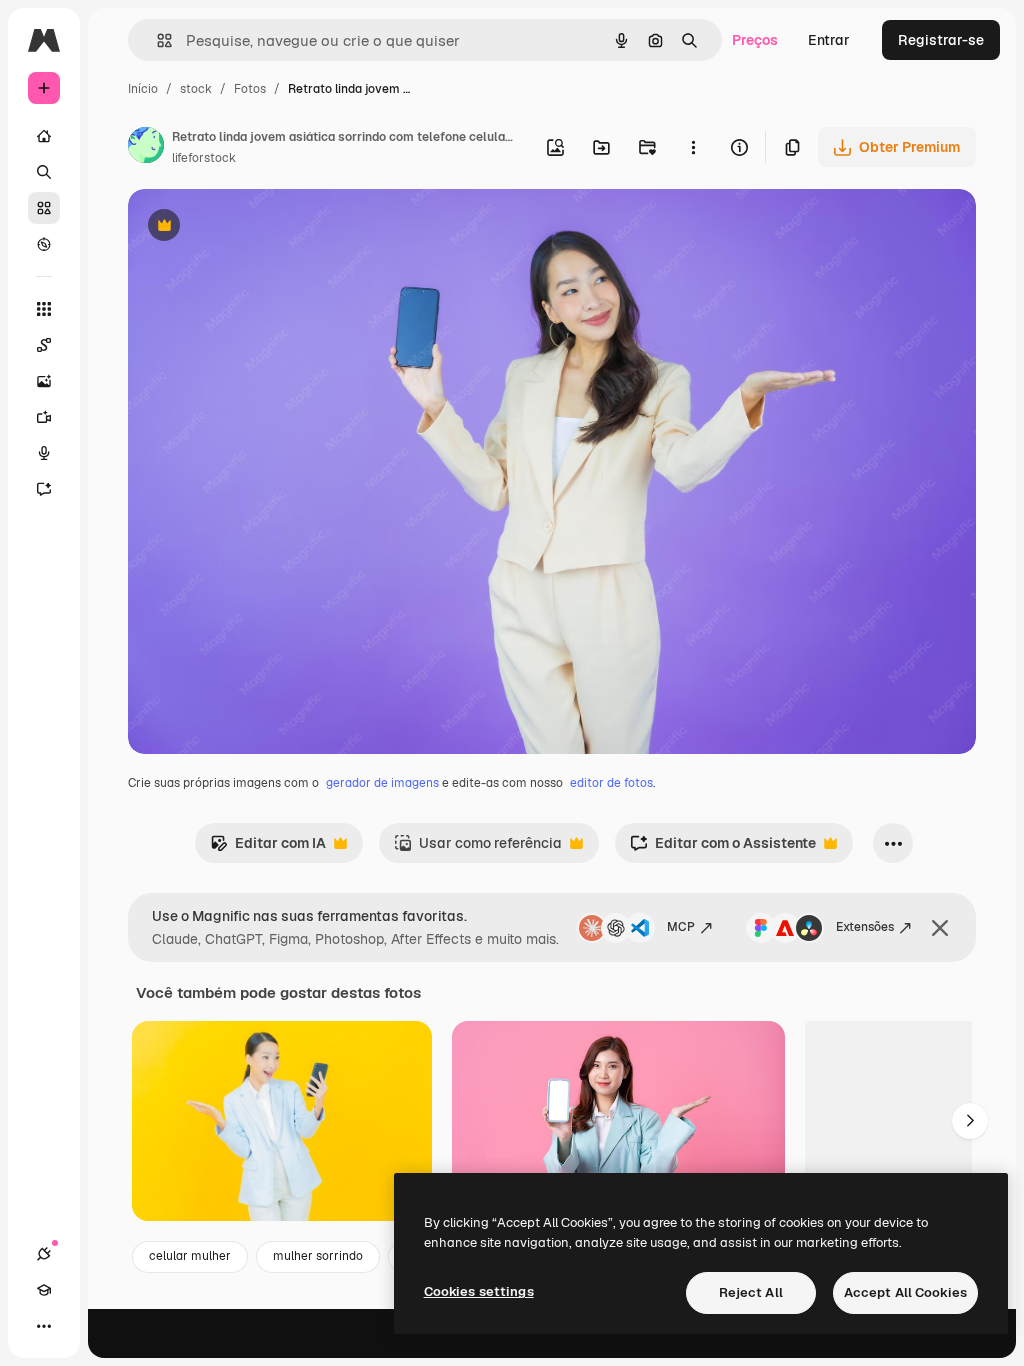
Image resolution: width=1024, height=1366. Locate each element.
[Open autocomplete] (156, 40)
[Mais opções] (693, 147)
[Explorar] (44, 244)
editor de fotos (611, 783)
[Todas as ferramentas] (44, 309)
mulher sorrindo (318, 1256)
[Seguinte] (970, 1121)
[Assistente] (44, 489)
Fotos (250, 89)
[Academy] (44, 1290)
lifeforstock (204, 158)
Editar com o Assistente (723, 848)
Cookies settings (479, 1291)
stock (196, 89)
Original (256, 227)
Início (143, 89)
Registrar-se (941, 40)
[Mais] (44, 1326)
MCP (681, 927)
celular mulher (190, 1256)
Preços (755, 40)
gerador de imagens (382, 783)
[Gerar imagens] (44, 381)
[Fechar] (940, 928)
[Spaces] (44, 345)
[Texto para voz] (44, 453)
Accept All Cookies (905, 1292)
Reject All (751, 1292)
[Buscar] (44, 172)
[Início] (44, 136)
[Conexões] (44, 1254)
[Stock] (44, 208)
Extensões (865, 927)
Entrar (829, 40)
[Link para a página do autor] (146, 148)
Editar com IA (268, 848)
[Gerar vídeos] (44, 417)
